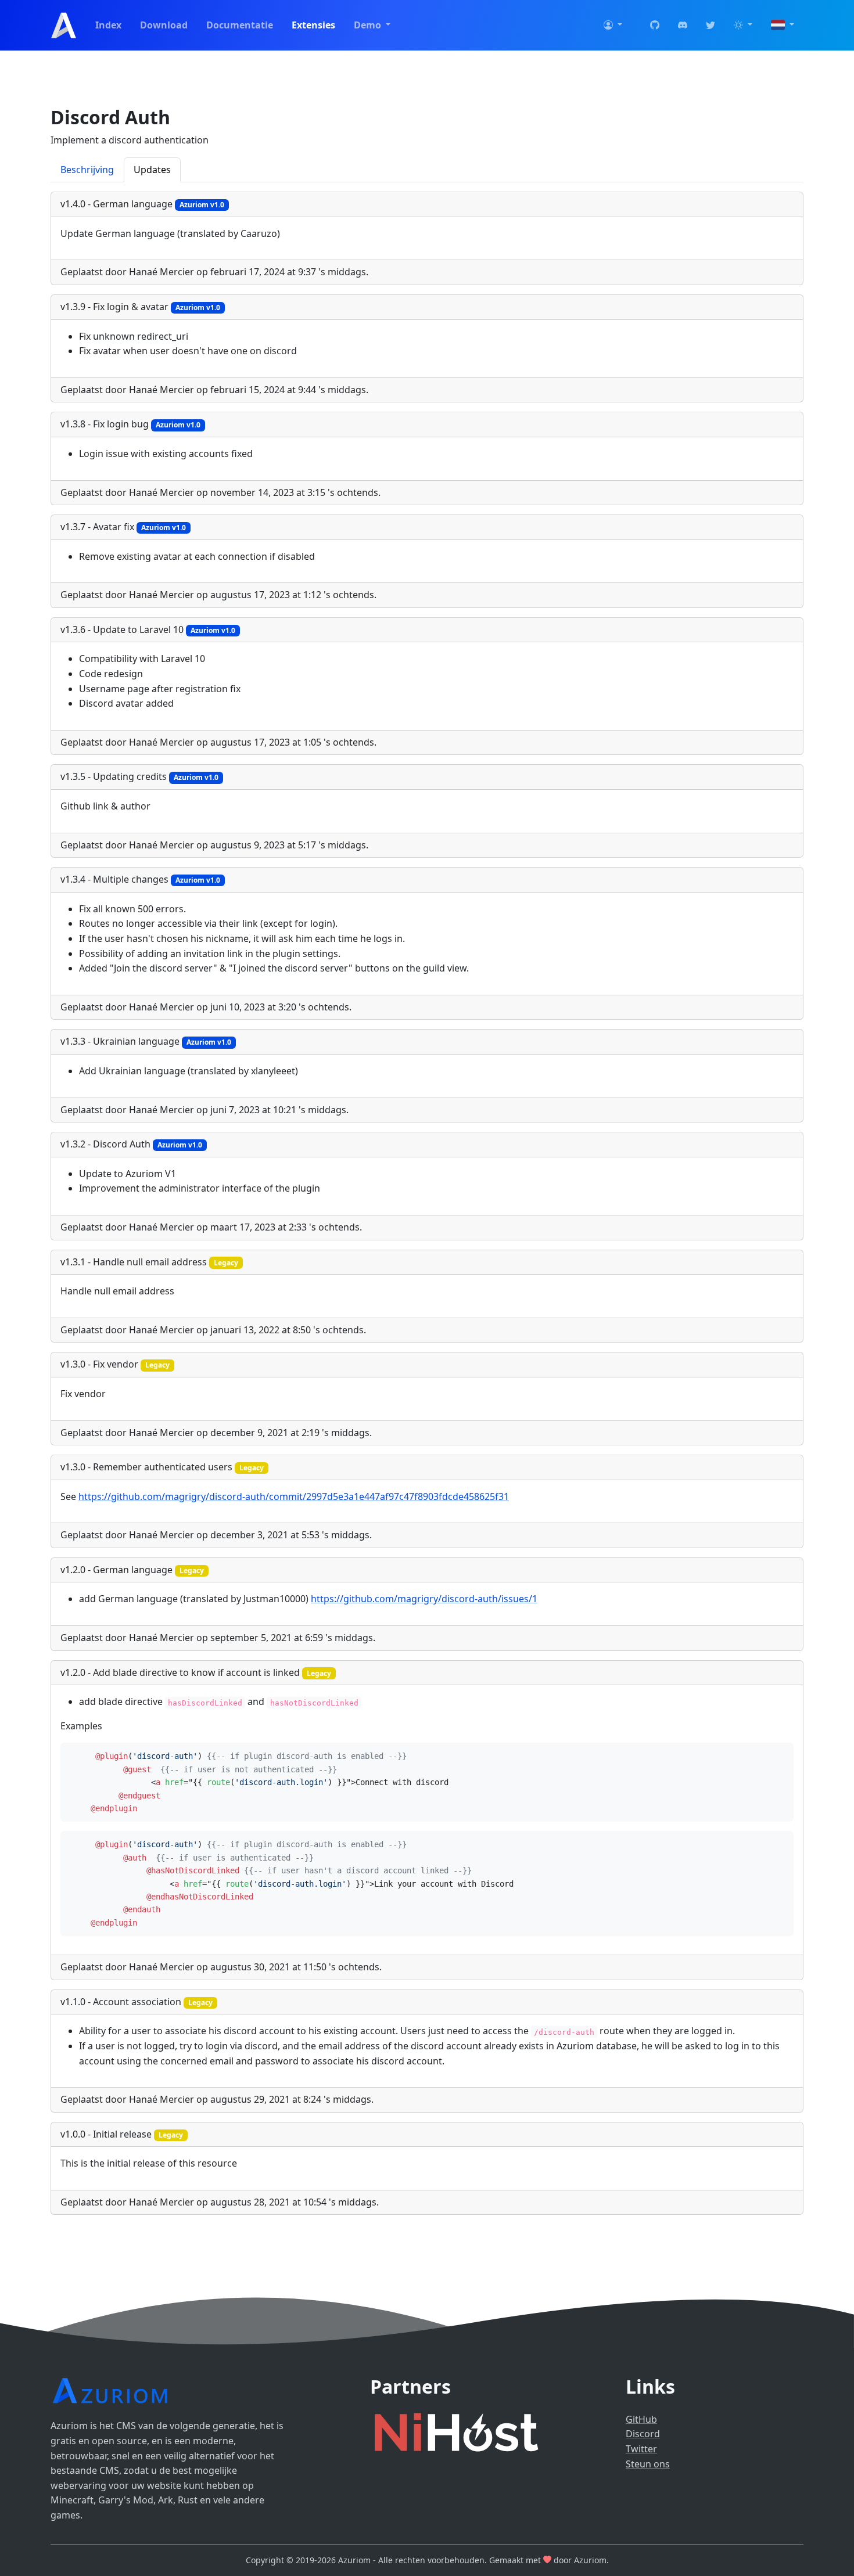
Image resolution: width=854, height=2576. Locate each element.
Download (164, 25)
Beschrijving (87, 170)
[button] (613, 26)
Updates (152, 170)
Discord (643, 2434)
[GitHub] (655, 26)
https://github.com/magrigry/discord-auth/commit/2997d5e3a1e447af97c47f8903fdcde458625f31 (294, 1496)
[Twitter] (711, 26)
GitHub (641, 2419)
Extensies (313, 25)
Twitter (641, 2449)
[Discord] (683, 26)
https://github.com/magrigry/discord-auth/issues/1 (424, 1599)
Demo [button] (369, 25)
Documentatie (240, 25)
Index (108, 25)
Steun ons (648, 2464)
